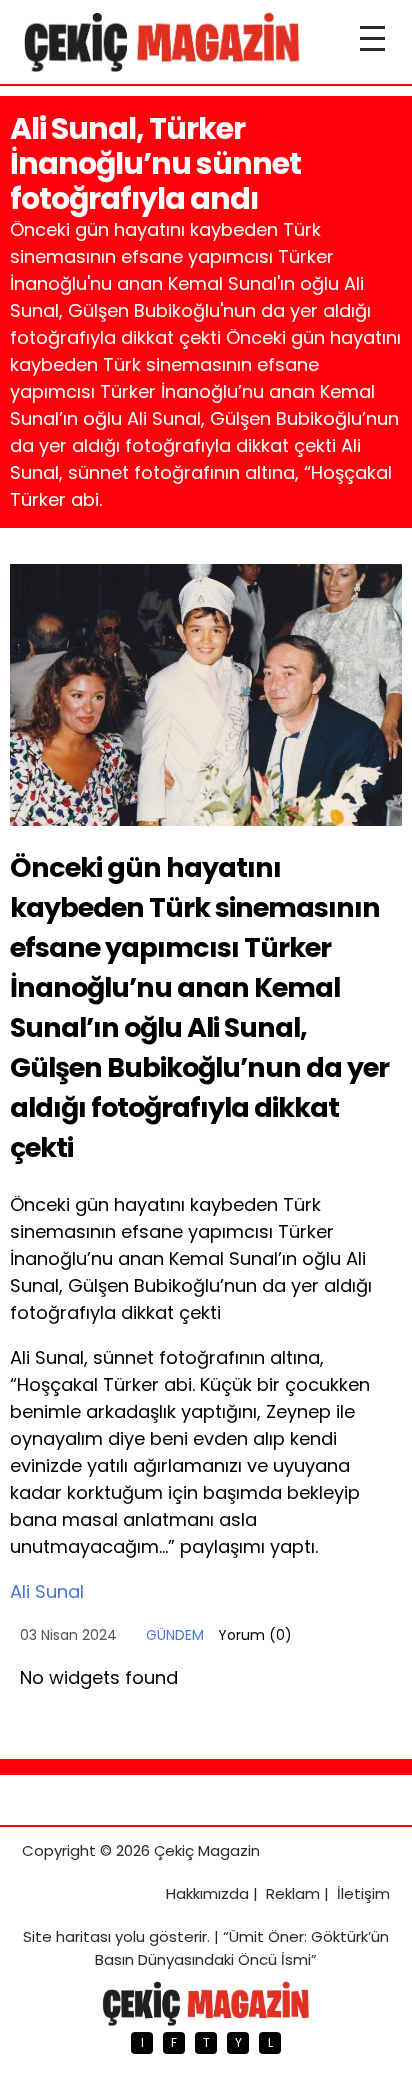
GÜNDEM (175, 1635)
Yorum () (255, 1635)
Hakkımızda (207, 1893)
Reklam (293, 1893)
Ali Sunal (47, 1591)
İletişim (363, 1893)
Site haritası (67, 1936)
